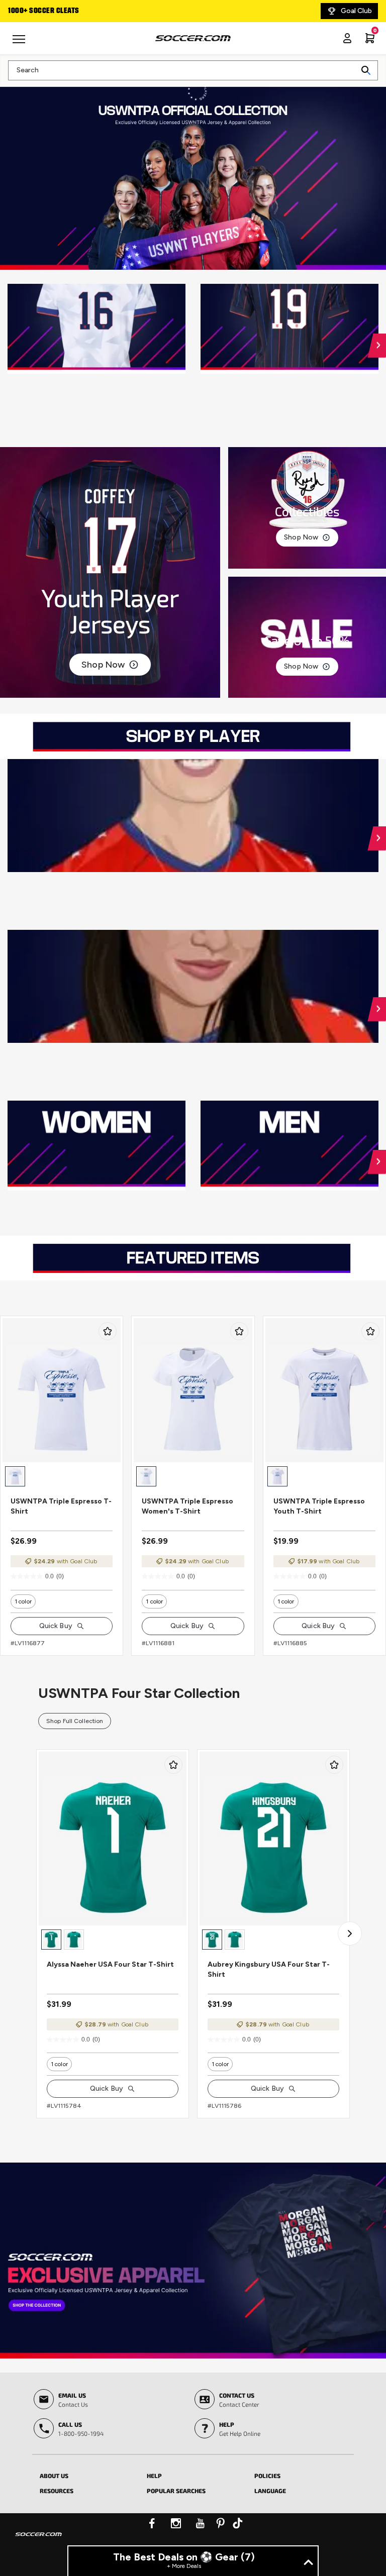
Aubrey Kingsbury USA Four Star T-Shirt (269, 1969)
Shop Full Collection (75, 1721)
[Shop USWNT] (193, 172)
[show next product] (350, 1934)
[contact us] (38, 2541)
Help (154, 2476)
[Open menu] (20, 43)
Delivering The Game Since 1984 (62, 11)
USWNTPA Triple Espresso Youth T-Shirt (319, 1506)
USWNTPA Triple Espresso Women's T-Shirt (187, 1506)
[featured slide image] (96, 329)
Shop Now (103, 665)
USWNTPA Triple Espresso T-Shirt (61, 1506)
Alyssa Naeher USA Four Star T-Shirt (110, 1964)
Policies (267, 2476)
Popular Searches (176, 2491)
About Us (54, 2476)
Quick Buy (56, 1626)
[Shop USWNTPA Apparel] (193, 2261)
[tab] (86, 2474)
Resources (57, 2491)
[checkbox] (108, 1331)
